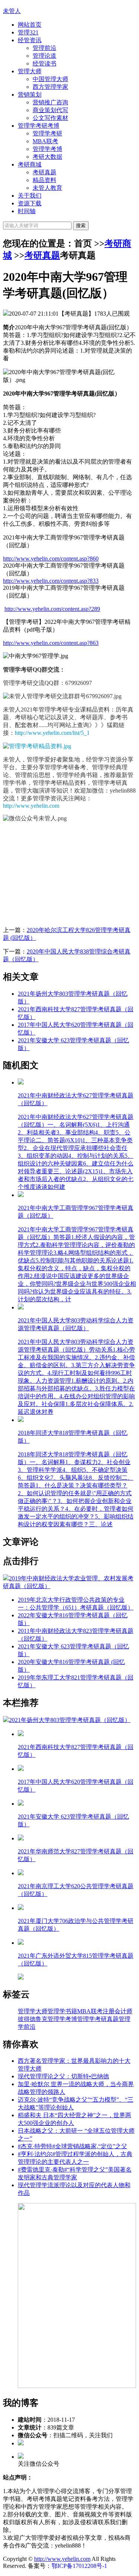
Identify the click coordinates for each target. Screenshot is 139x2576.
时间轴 (27, 211)
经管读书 (44, 63)
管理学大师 (33, 2011)
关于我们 (30, 196)
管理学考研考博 (39, 126)
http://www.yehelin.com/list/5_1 (52, 733)
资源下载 (30, 203)
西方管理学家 (50, 87)
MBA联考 (45, 141)
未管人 (12, 11)
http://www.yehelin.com (31, 806)
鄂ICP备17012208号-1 (79, 2566)
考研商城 (30, 164)
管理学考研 (47, 133)
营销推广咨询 (50, 102)
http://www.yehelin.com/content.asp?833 (51, 581)
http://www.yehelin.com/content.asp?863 (51, 643)
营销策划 (30, 95)
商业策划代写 (50, 110)
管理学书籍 (62, 2011)
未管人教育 (47, 188)
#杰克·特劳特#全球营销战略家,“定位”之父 (72, 2146)
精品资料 (44, 180)
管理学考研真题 (98, 2019)
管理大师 (30, 71)
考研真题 (44, 172)
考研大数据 (47, 157)
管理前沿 (44, 48)
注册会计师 (118, 2011)
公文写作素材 (50, 118)
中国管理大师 (50, 79)
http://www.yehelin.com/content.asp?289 (52, 609)
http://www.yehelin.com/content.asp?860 (51, 559)
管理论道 (44, 56)
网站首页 (30, 25)
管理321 (28, 32)
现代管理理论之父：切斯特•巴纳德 (63, 2076)
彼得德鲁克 (33, 2019)
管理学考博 (47, 149)
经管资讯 (30, 40)
